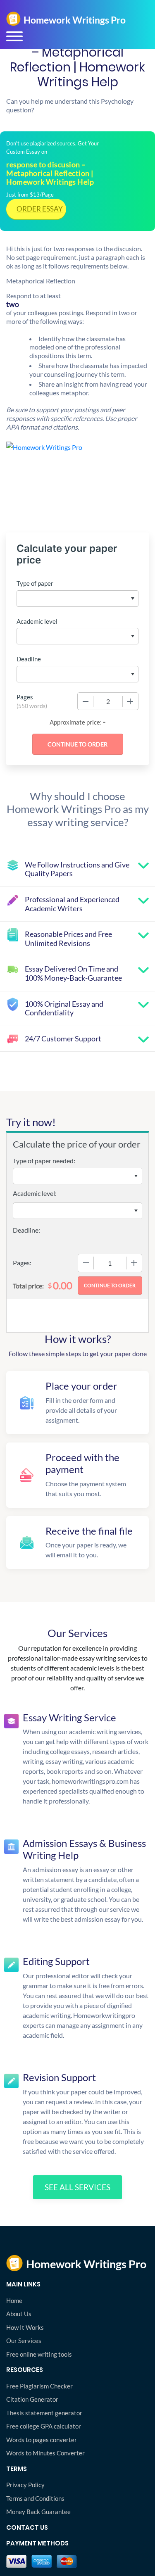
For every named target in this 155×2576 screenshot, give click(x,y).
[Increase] (130, 701)
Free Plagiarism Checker (39, 2386)
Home (14, 2300)
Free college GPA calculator (44, 2426)
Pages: (22, 1263)
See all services (77, 2187)
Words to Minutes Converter (45, 2453)
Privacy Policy (25, 2485)
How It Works (25, 2327)
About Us (19, 2314)
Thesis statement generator (44, 2413)
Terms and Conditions (35, 2498)
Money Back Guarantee (38, 2512)
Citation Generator (32, 2399)
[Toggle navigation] (14, 36)
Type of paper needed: (44, 1161)
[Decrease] (86, 701)
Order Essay (40, 209)
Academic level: (35, 1193)
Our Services (24, 2341)
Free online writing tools (39, 2354)
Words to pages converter (42, 2440)
